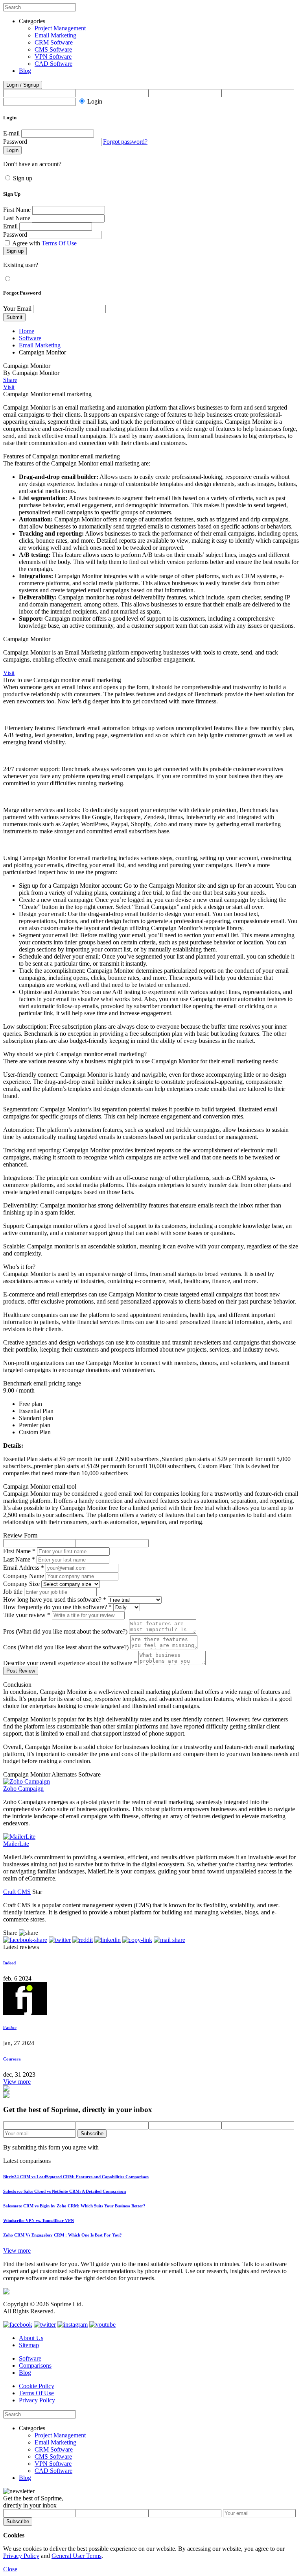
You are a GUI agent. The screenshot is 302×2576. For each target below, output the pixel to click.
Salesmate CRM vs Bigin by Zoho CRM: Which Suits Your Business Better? (74, 2206)
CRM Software (54, 42)
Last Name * (19, 1559)
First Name (17, 210)
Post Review (21, 1671)
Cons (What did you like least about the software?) (66, 1647)
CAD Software (53, 64)
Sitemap (29, 2345)
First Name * (19, 1551)
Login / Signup (23, 85)
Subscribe (92, 2134)
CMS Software (53, 49)
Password (15, 142)
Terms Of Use (59, 243)
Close (10, 2569)
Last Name (17, 218)
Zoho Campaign (23, 1789)
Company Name (24, 1576)
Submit (14, 317)
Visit (9, 387)
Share (10, 380)
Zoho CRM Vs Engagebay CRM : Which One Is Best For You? (63, 2235)
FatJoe (10, 2027)
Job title (13, 1592)
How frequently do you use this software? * (57, 1607)
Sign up (23, 178)
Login (95, 101)
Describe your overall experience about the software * (70, 1663)
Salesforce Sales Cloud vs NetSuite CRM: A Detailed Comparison (64, 2191)
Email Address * (24, 1568)
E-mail (11, 133)
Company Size (21, 1584)
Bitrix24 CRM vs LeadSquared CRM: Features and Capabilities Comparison (76, 2177)
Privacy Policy (37, 2400)
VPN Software (53, 57)
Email (10, 226)
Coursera (12, 2059)
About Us (31, 2338)
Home (27, 331)
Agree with (44, 243)
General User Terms (76, 2556)
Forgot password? (125, 142)
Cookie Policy (37, 2386)
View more (17, 2082)
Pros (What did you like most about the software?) (65, 1631)
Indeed (9, 1963)
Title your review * (27, 1615)
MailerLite (16, 1844)
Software (30, 338)
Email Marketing (55, 35)
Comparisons (35, 2366)
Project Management (60, 28)
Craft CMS (17, 1892)
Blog (25, 71)
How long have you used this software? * (55, 1600)
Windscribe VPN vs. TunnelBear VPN (39, 2220)
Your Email (17, 309)
